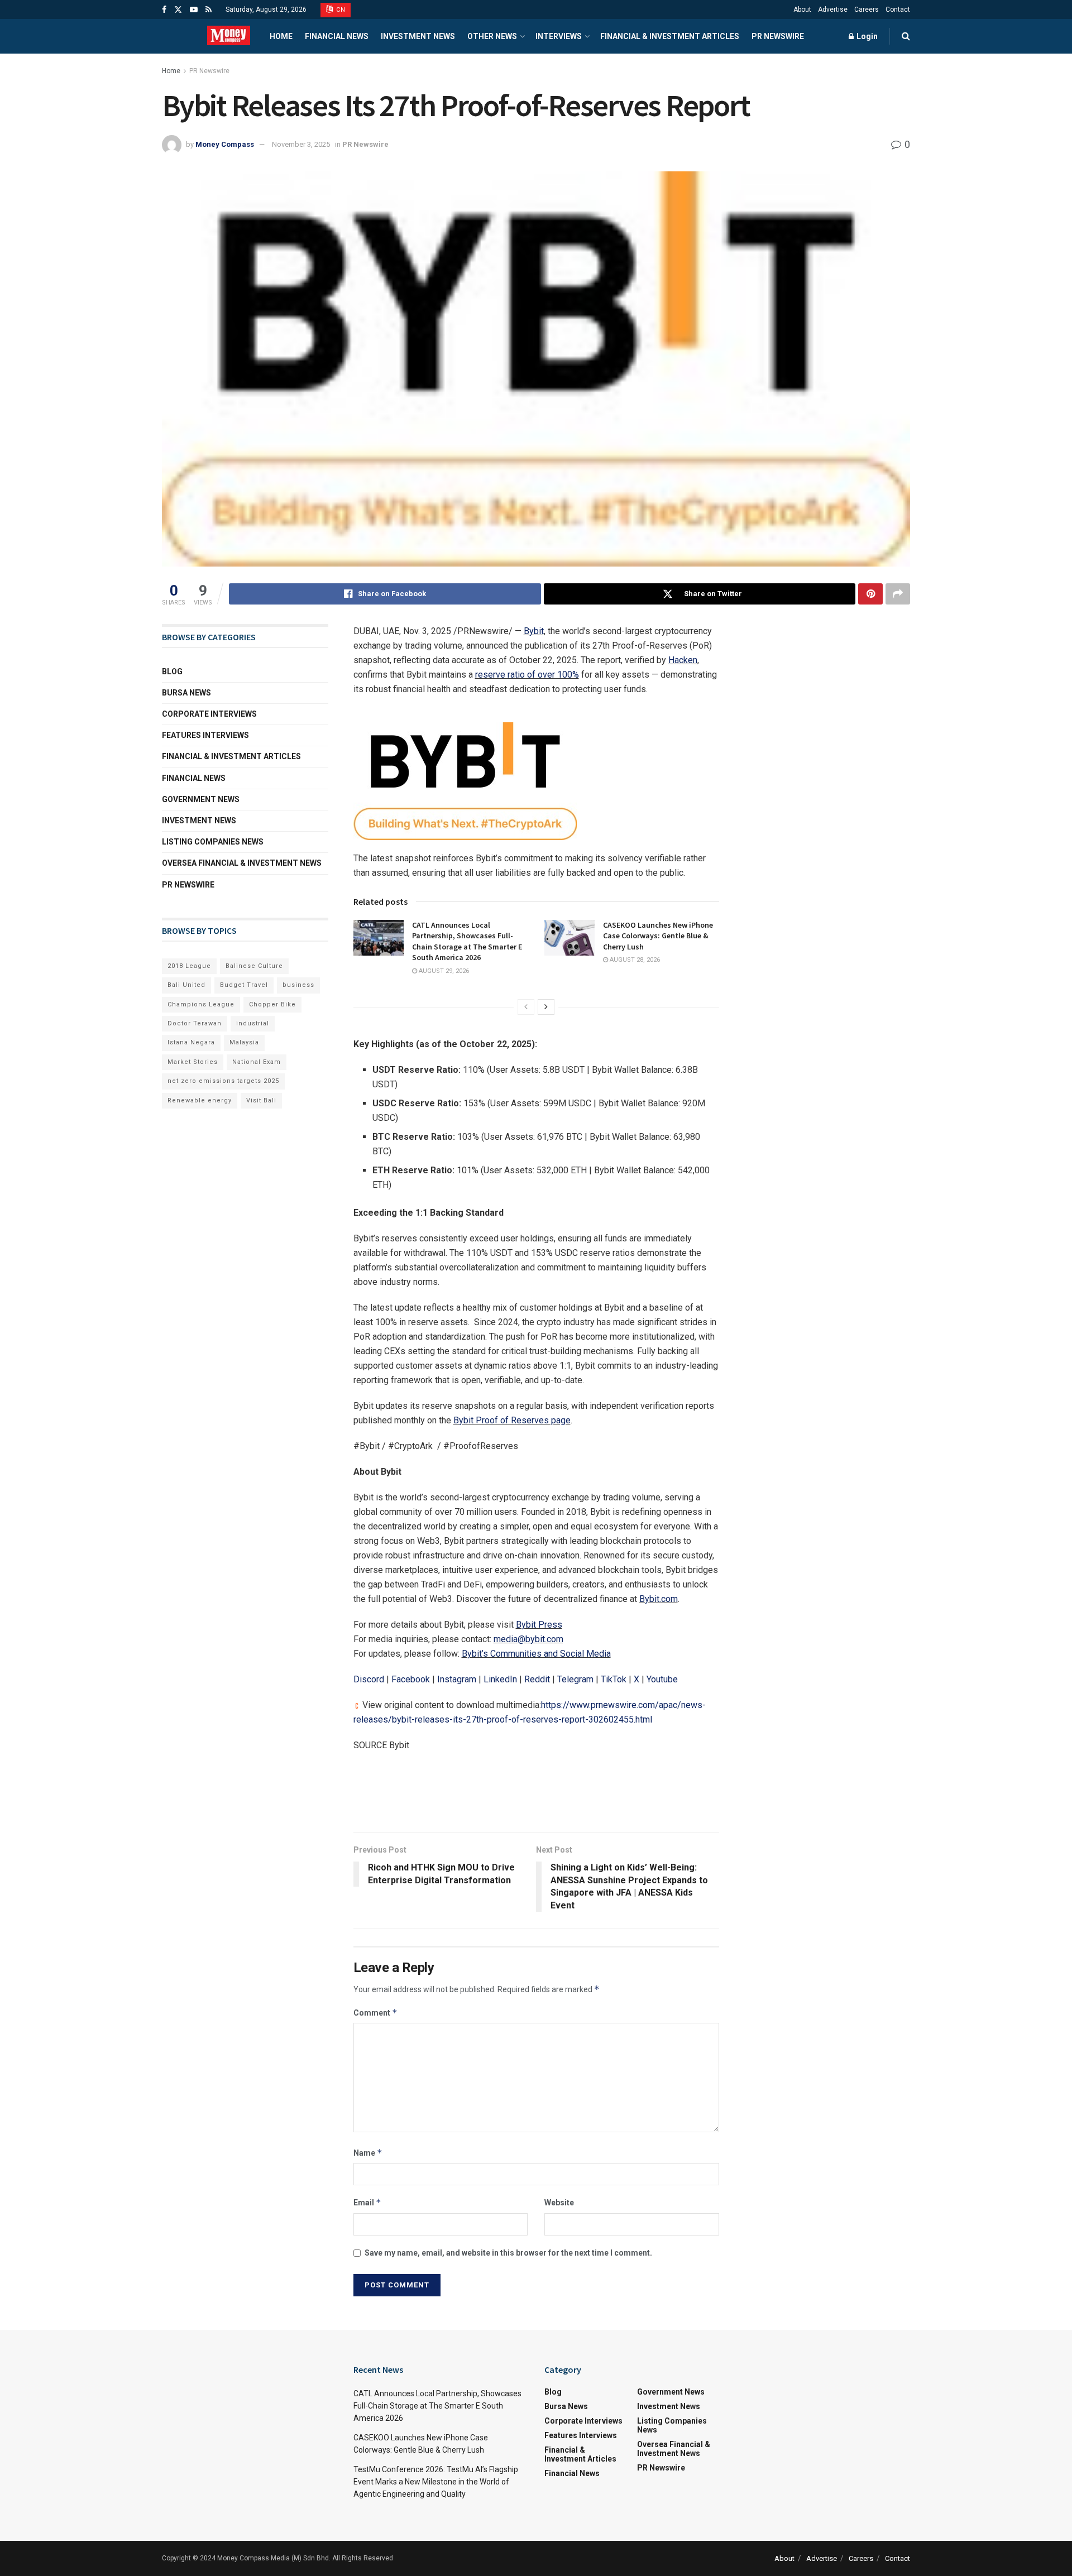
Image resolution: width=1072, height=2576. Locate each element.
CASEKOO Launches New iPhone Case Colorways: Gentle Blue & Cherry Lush (658, 936)
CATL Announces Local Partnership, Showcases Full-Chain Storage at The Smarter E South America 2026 (467, 941)
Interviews (559, 36)
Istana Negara (191, 1042)
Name (368, 2153)
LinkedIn (500, 1679)
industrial (253, 1023)
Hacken (683, 660)
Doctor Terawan (195, 1023)
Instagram (457, 1679)
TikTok (614, 1679)
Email (367, 2202)
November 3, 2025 (301, 144)
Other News (492, 36)
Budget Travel (244, 985)
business (298, 985)
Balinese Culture (254, 966)
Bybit (534, 631)
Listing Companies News (213, 842)
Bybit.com (659, 1599)
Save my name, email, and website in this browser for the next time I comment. (508, 2253)
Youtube (662, 1679)
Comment (375, 2013)
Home (281, 36)
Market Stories (193, 1062)
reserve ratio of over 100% (527, 675)
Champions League (201, 1004)
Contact (898, 9)
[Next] (546, 1007)
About (802, 9)
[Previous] (526, 1007)
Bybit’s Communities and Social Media (536, 1654)
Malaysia (244, 1042)
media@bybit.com (528, 1639)
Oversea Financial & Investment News (242, 863)
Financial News (337, 36)
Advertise (833, 9)
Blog (172, 671)
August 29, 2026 (443, 971)
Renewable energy (200, 1100)
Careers (867, 9)
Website (559, 2203)
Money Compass (225, 144)
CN (340, 10)
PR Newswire (778, 36)
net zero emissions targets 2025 (223, 1081)
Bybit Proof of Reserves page (512, 1420)
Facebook (411, 1679)
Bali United (186, 985)
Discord (369, 1679)
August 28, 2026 (634, 960)
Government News (201, 799)
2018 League (189, 966)
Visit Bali (261, 1100)
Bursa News (186, 693)
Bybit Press (539, 1625)
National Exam (257, 1062)
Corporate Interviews (209, 714)
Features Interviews (205, 735)
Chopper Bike (272, 1004)
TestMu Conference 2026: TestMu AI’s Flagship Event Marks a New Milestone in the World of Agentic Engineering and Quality (436, 2482)
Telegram (575, 1679)
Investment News (418, 36)
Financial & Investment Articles (670, 36)
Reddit (537, 1679)
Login (866, 36)
